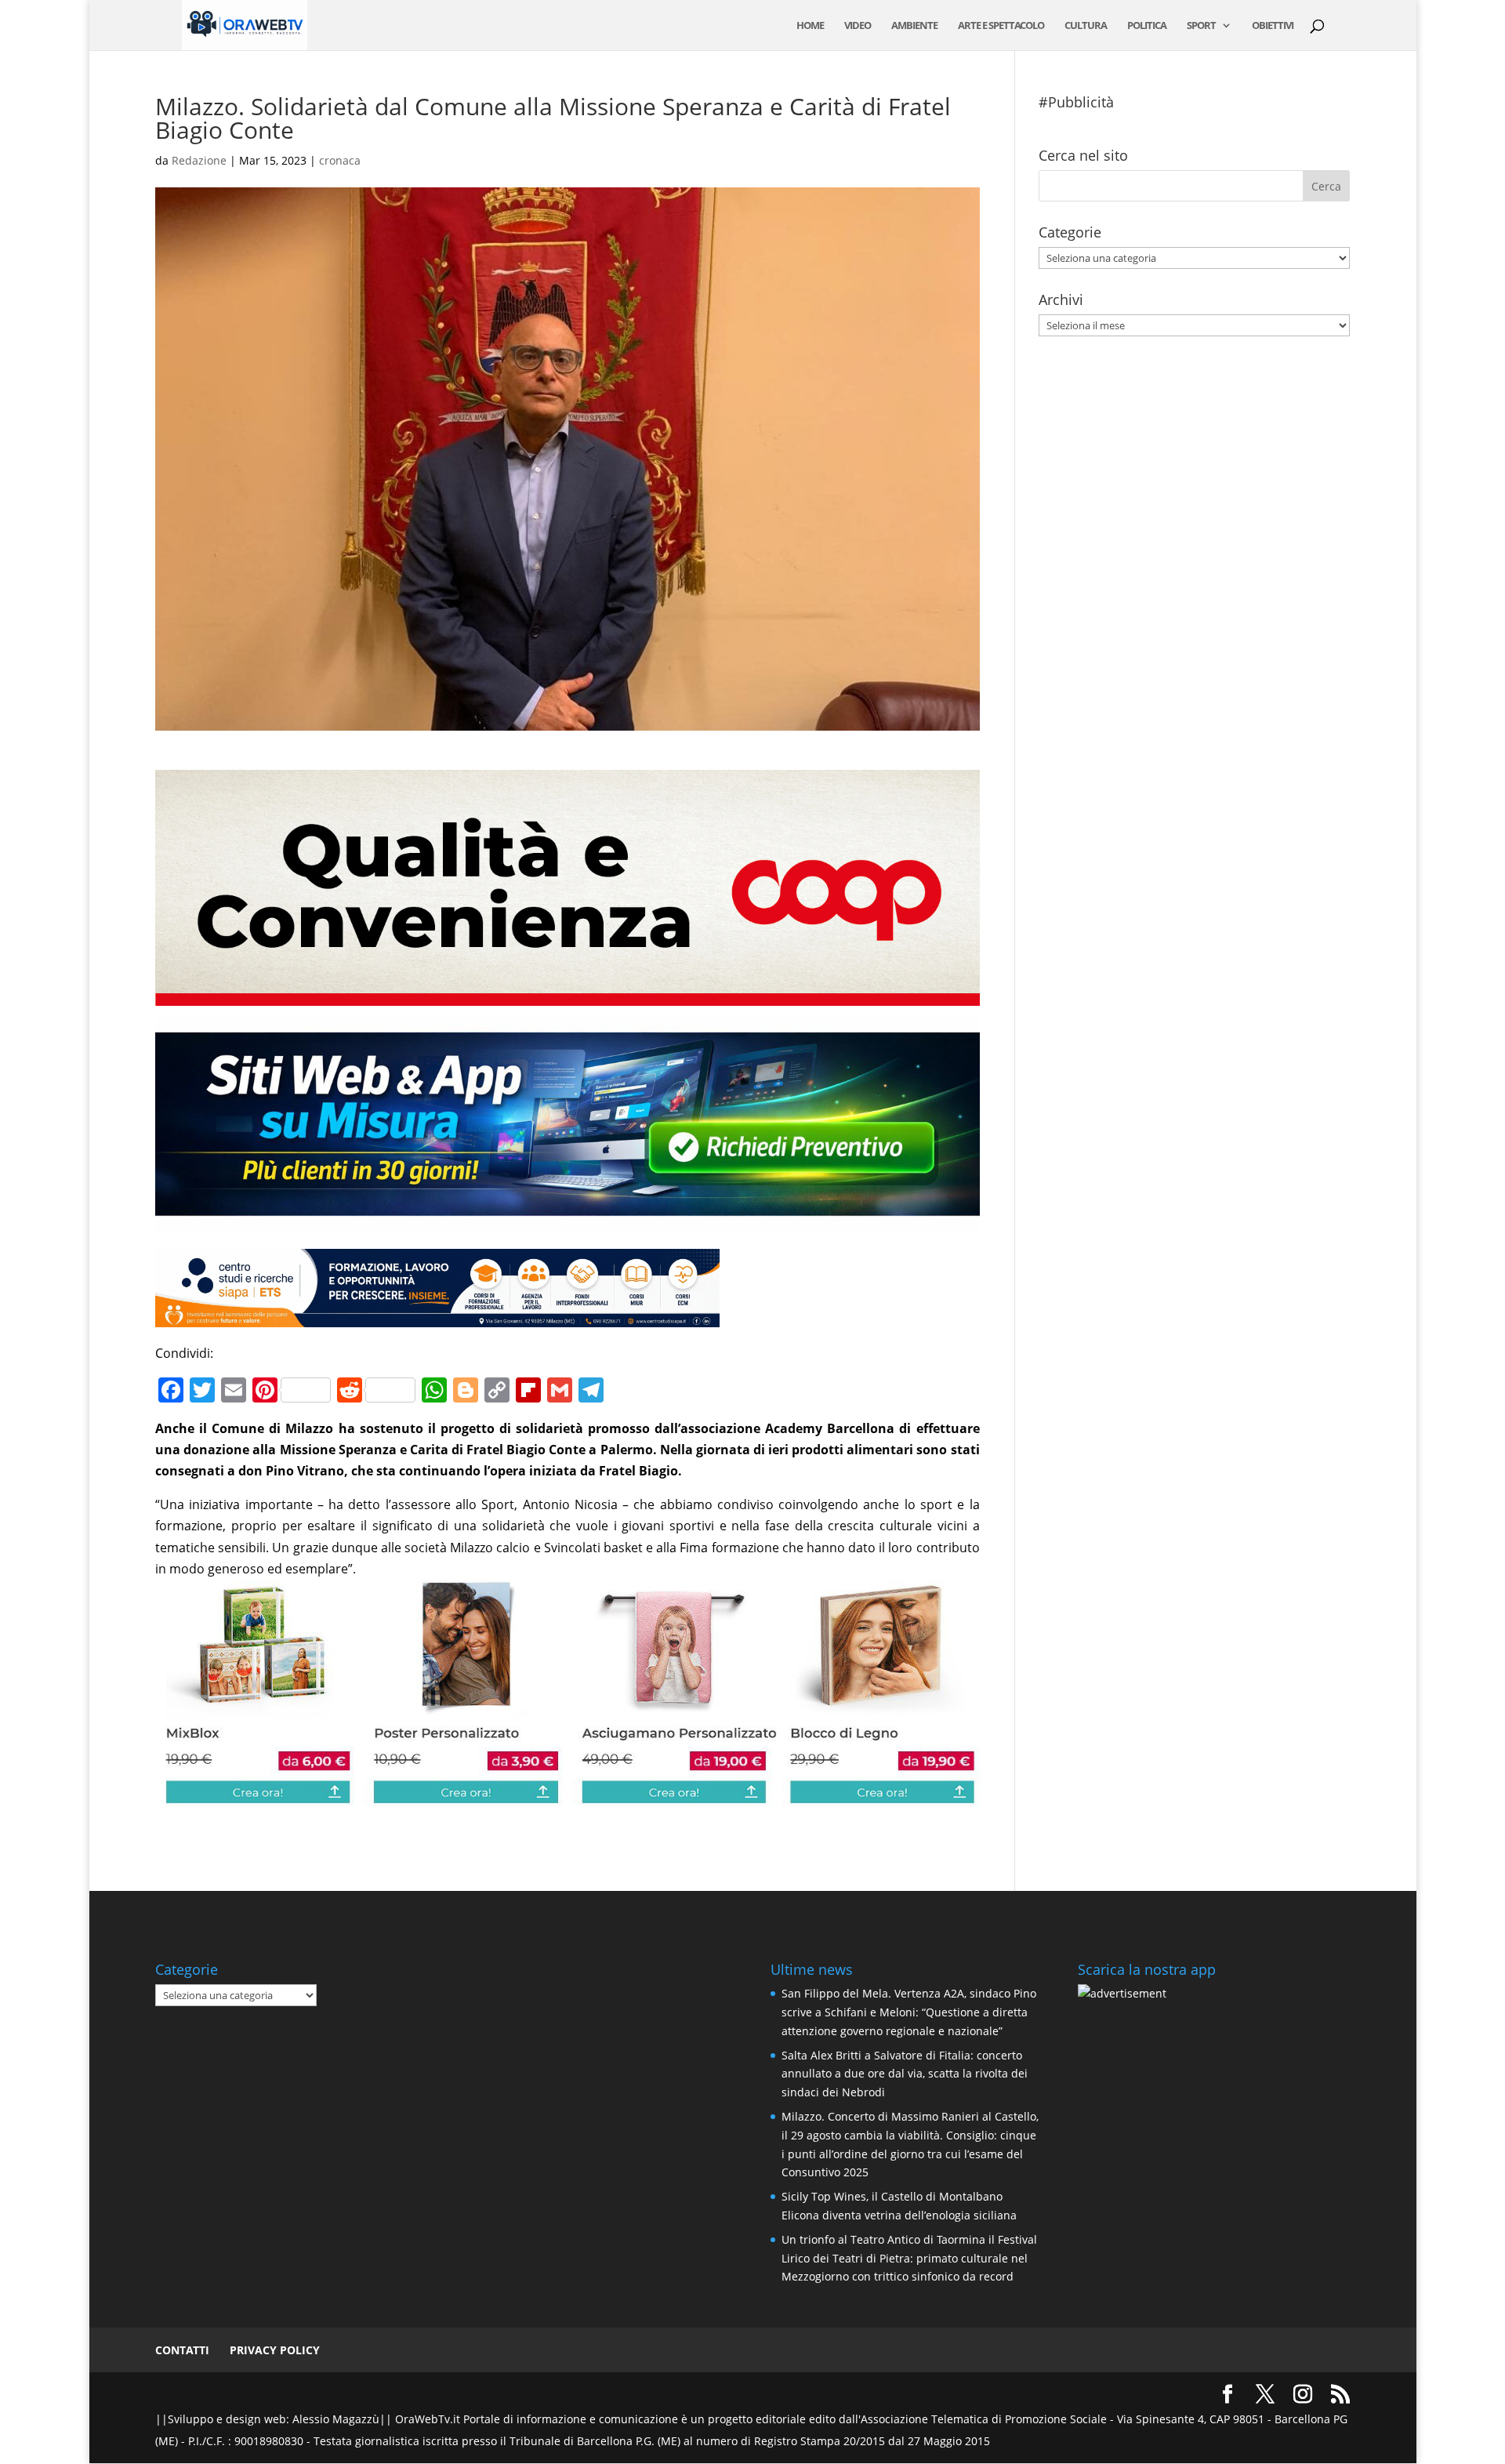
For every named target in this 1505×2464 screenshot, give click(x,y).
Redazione (199, 160)
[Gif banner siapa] (437, 1316)
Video (858, 26)
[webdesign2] (567, 1222)
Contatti (182, 2350)
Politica (1147, 26)
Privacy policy (275, 2350)
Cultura (1086, 26)
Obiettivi (1273, 26)
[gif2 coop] (567, 995)
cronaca (340, 160)
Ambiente (914, 26)
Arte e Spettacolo (1001, 26)
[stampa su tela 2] (567, 1795)
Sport (1201, 26)
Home (810, 26)
